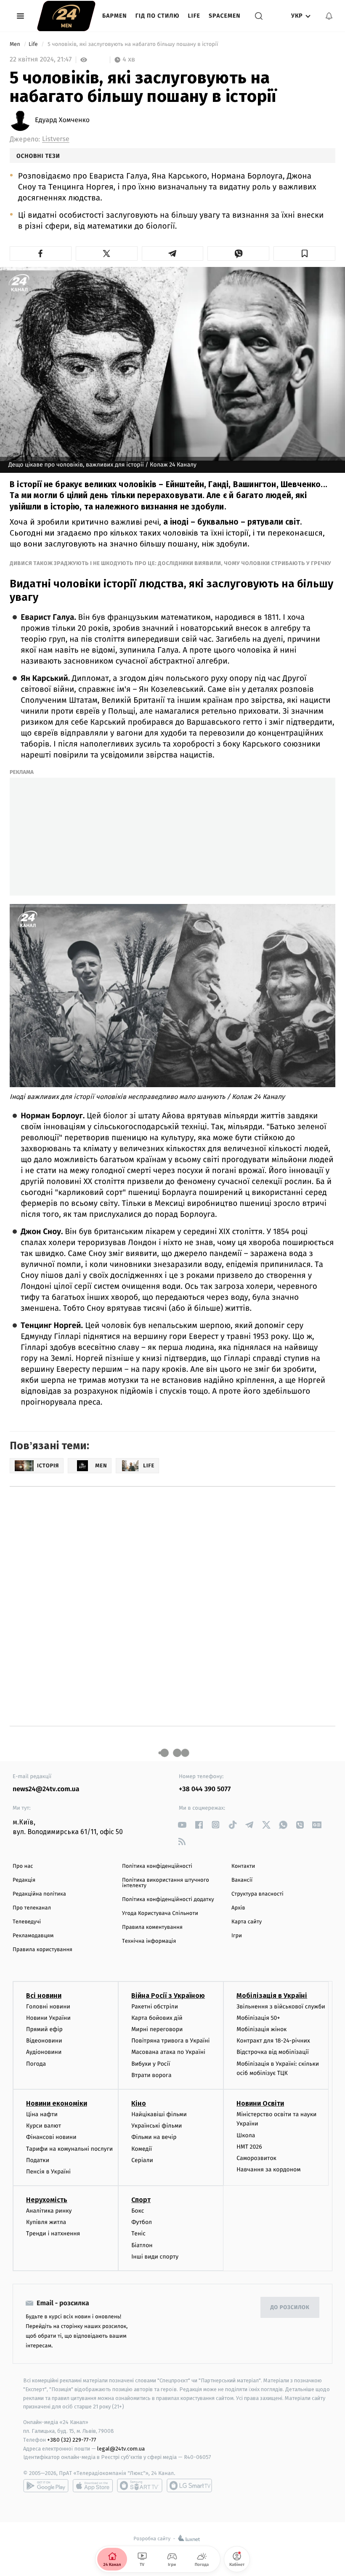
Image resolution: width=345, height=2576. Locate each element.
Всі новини (44, 1996)
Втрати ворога (151, 2075)
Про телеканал (32, 1908)
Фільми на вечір (154, 2137)
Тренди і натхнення (53, 2233)
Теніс (138, 2233)
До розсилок (290, 2308)
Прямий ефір (44, 2029)
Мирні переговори (157, 2029)
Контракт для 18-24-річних (273, 2041)
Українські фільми (157, 2126)
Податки (38, 2160)
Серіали (142, 2160)
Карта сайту (247, 1922)
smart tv (140, 2485)
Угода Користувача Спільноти (160, 1913)
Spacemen (225, 16)
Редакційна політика (39, 1894)
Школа (246, 2135)
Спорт (141, 2200)
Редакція (24, 1880)
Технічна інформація (149, 1941)
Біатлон (142, 2245)
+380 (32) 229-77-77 (72, 2440)
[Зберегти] (304, 253)
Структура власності (257, 1894)
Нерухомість (47, 2200)
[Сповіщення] (329, 16)
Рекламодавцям (33, 1936)
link (182, 1825)
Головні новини (48, 2007)
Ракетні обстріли (155, 2007)
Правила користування (42, 1950)
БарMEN (115, 16)
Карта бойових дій (157, 2018)
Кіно (139, 2103)
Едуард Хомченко (62, 120)
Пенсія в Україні (48, 2172)
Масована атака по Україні (168, 2052)
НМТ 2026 (249, 2147)
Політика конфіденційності (157, 1866)
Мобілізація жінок (261, 2029)
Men (16, 44)
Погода (36, 2064)
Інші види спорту (155, 2257)
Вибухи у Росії (151, 2064)
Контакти (243, 1866)
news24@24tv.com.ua (46, 1789)
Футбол (142, 2222)
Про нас (23, 1866)
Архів (238, 1908)
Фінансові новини (51, 2137)
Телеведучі (27, 1922)
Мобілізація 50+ (258, 2018)
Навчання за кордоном (268, 2169)
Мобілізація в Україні (272, 1996)
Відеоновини (44, 2041)
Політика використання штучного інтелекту (166, 1883)
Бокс (138, 2211)
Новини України (48, 2018)
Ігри (237, 1936)
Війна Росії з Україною (168, 1996)
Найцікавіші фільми (159, 2114)
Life (194, 16)
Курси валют (44, 2126)
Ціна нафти (42, 2114)
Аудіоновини (44, 2052)
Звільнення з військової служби (281, 2007)
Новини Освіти (260, 2103)
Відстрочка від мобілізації (273, 2052)
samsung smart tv (189, 2485)
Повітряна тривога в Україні (170, 2041)
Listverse (56, 139)
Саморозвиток (256, 2158)
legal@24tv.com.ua (121, 2449)
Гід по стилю (158, 16)
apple (93, 2485)
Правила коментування (152, 1927)
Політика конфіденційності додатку (168, 1900)
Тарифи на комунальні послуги (69, 2149)
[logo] (66, 16)
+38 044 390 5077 (205, 1789)
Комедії (142, 2149)
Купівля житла (46, 2222)
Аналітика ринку (49, 2211)
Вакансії (242, 1880)
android (46, 2485)
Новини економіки (57, 2103)
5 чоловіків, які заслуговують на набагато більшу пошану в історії (133, 44)
